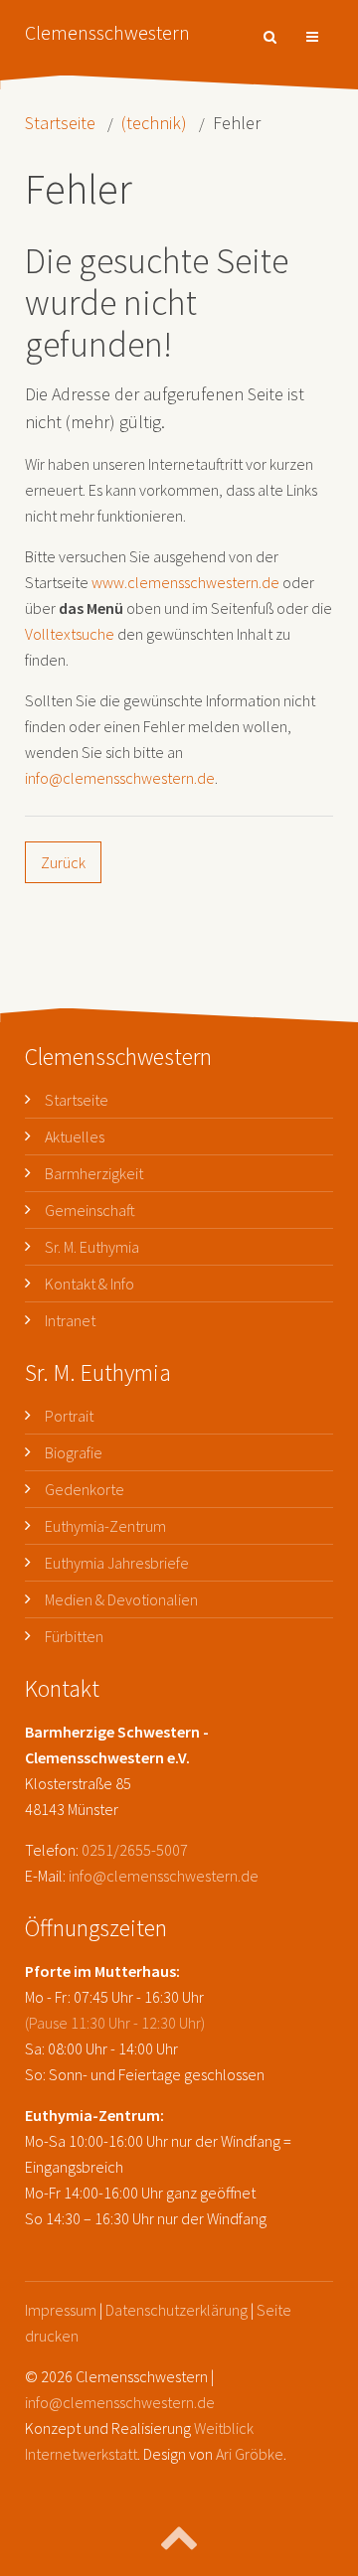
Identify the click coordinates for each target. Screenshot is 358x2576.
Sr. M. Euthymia (92, 1247)
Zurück (63, 862)
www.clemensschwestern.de (185, 582)
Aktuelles (75, 1136)
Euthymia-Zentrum (105, 1526)
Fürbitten (74, 1636)
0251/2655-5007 (135, 1850)
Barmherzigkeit (94, 1173)
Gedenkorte (85, 1489)
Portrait (69, 1416)
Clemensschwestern (107, 32)
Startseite (60, 123)
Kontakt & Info (89, 1284)
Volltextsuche (70, 634)
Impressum (61, 2310)
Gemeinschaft (90, 1210)
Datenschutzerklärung (177, 2310)
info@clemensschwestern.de (120, 778)
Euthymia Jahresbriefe (117, 1563)
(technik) (154, 123)
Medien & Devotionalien (121, 1599)
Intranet (70, 1320)
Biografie (74, 1452)
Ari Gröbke (250, 2454)
